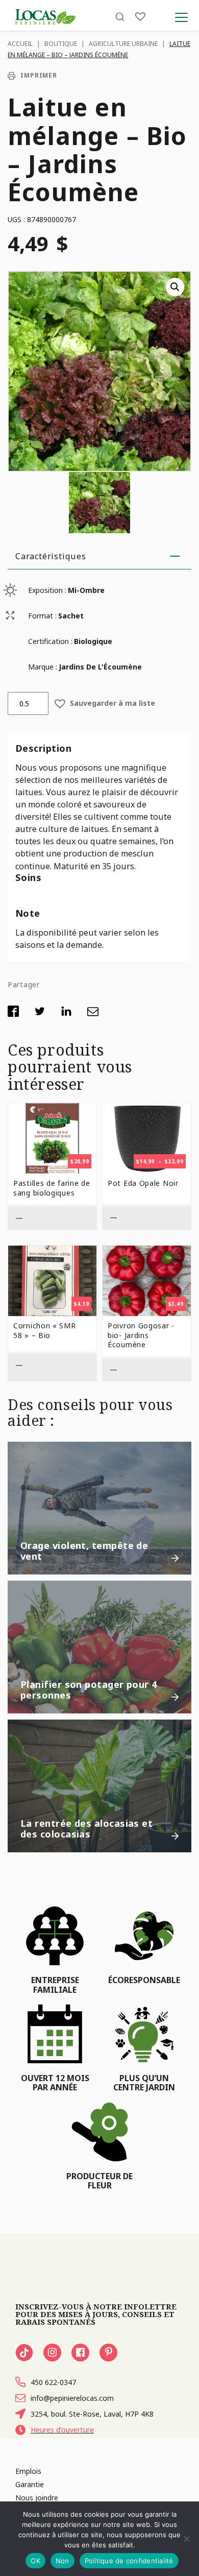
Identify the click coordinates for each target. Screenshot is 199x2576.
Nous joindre (37, 2498)
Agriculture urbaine (123, 44)
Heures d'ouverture (62, 2430)
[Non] (186, 2539)
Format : (42, 616)
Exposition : (47, 590)
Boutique (61, 44)
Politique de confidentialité (129, 2561)
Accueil (20, 44)
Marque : (43, 667)
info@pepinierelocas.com (72, 2398)
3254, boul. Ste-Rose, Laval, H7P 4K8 (92, 2414)
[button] (175, 287)
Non (63, 2561)
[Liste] (140, 17)
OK (35, 2561)
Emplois (28, 2471)
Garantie (30, 2484)
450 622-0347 (53, 2382)
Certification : (50, 641)
